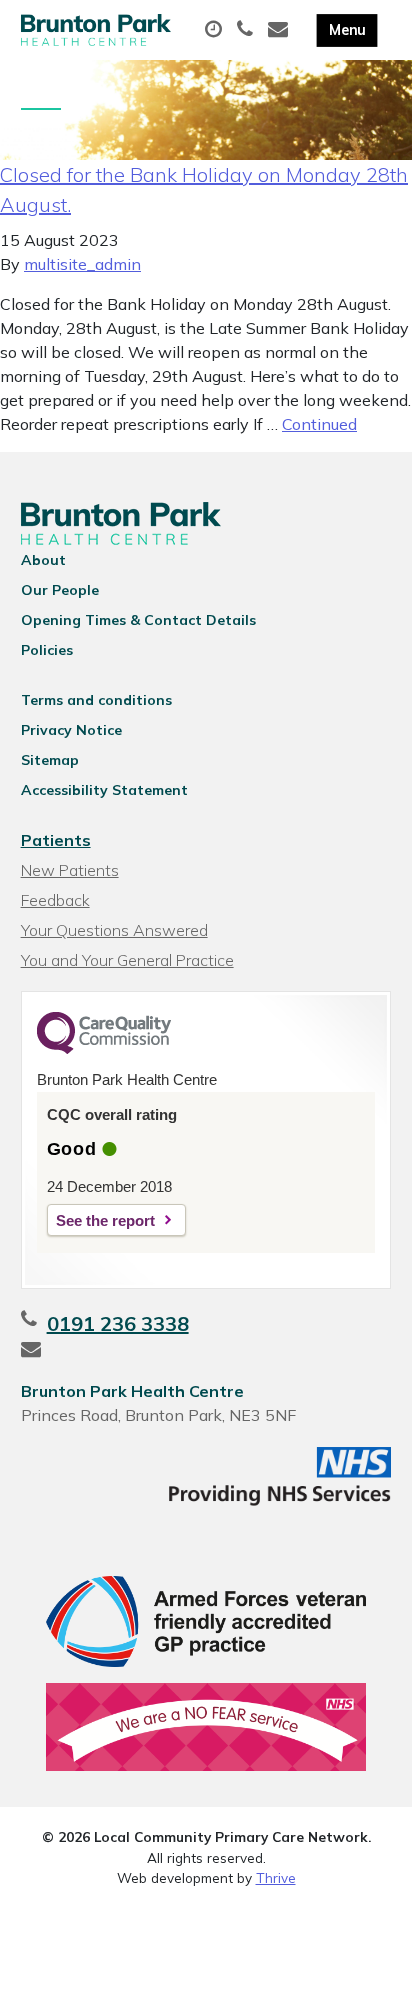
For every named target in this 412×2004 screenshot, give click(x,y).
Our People (60, 590)
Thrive (276, 1877)
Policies (47, 650)
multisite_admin (82, 264)
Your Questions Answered (114, 930)
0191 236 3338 (118, 1323)
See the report (105, 1220)
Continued (319, 424)
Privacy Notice (71, 730)
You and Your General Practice (127, 960)
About (43, 560)
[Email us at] (280, 30)
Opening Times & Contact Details (138, 620)
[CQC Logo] (104, 1049)
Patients (56, 840)
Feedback (55, 900)
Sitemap (50, 760)
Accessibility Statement (104, 790)
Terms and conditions (96, 700)
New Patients (70, 870)
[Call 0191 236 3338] (247, 30)
